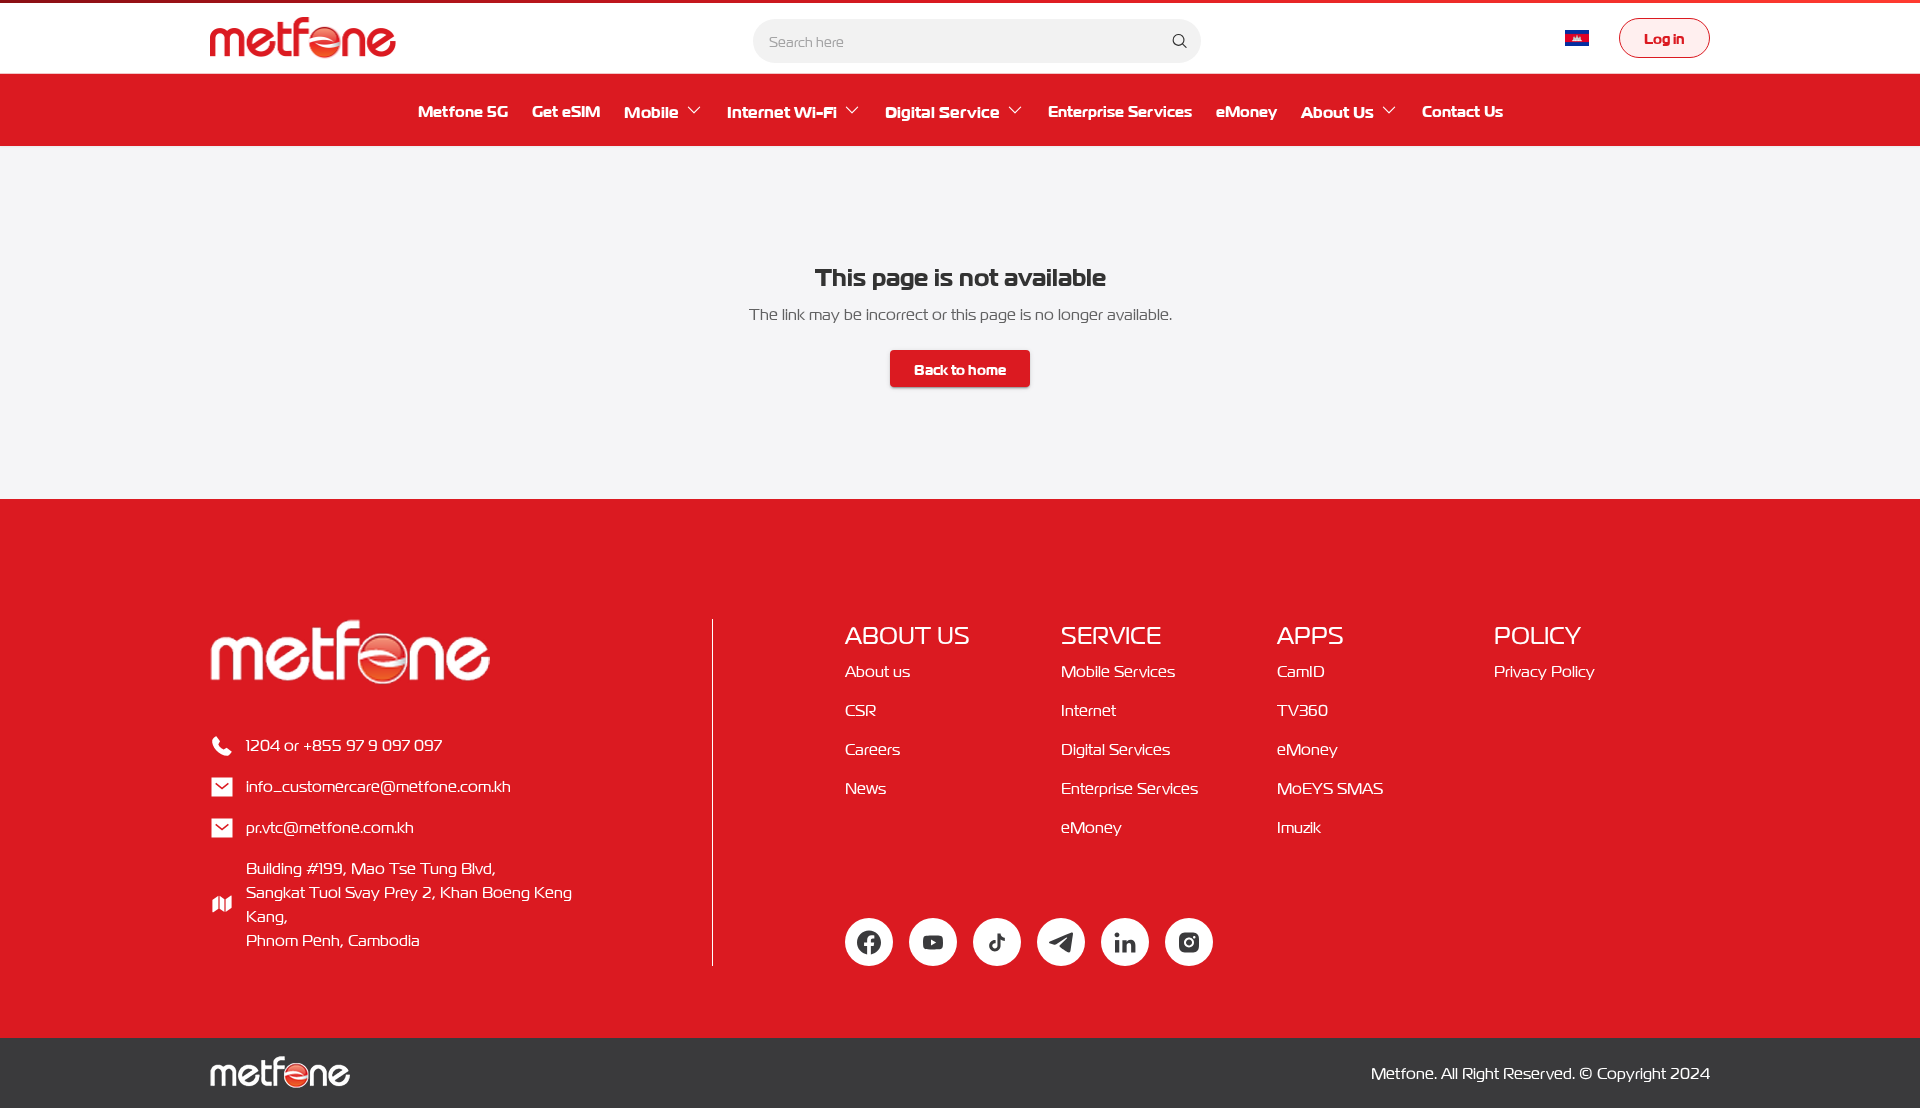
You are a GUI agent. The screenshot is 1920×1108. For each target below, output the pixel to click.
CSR (860, 710)
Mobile (651, 110)
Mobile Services (1118, 671)
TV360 (1302, 710)
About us (877, 671)
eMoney (1246, 109)
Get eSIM (566, 109)
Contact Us (1462, 109)
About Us (1337, 110)
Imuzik (1299, 827)
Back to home (960, 368)
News (865, 788)
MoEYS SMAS (1330, 788)
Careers (872, 749)
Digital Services (1115, 749)
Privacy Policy (1544, 671)
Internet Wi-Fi (782, 110)
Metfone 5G (463, 109)
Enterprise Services (1120, 109)
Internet (1088, 710)
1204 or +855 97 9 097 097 (344, 745)
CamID (1301, 671)
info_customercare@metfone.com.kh (378, 786)
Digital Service (942, 110)
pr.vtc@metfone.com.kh (330, 827)
